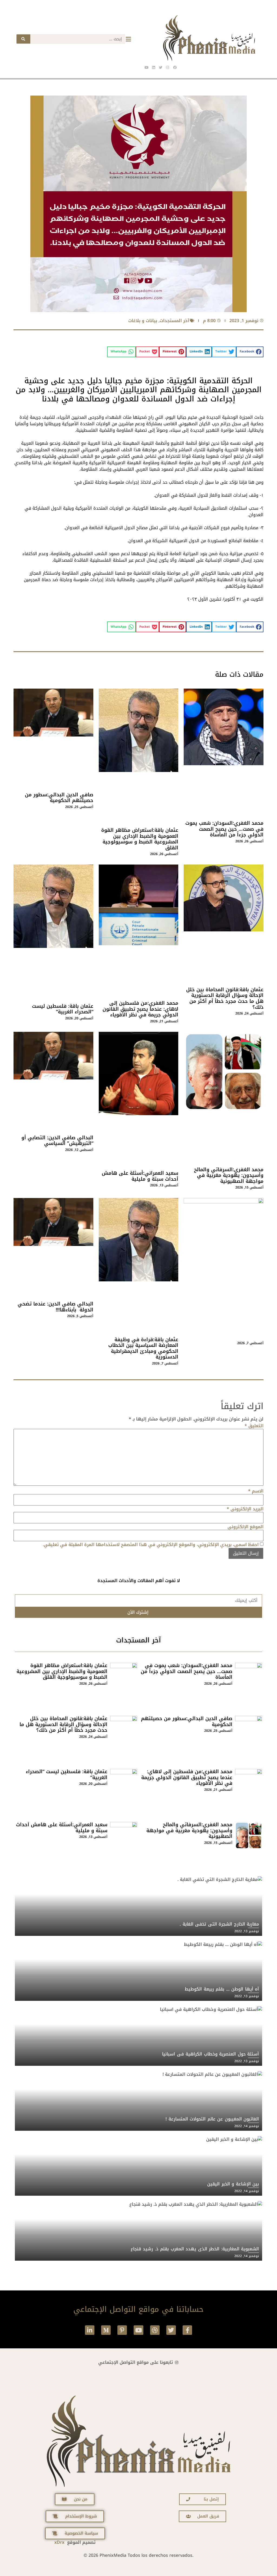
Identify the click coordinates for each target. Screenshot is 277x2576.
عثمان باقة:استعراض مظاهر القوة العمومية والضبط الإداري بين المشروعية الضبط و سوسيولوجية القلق (140, 839)
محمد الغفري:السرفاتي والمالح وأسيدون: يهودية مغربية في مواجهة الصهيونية (229, 1175)
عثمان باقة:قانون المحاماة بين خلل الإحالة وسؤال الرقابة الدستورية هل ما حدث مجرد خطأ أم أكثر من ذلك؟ (225, 998)
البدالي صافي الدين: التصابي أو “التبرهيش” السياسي (57, 1141)
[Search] (23, 39)
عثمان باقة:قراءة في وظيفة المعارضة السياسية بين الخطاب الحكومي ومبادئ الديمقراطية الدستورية (143, 1348)
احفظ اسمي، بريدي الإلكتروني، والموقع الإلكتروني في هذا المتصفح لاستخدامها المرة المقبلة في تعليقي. (151, 1545)
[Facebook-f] (187, 2330)
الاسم (256, 1491)
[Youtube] (138, 2330)
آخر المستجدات (174, 321)
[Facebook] (175, 67)
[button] (250, 352)
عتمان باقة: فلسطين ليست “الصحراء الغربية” (63, 1009)
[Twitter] (171, 2330)
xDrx (59, 2542)
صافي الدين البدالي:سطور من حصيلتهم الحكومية (59, 798)
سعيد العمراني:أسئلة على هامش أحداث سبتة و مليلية (140, 1176)
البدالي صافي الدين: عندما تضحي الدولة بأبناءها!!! (55, 1307)
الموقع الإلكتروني (245, 1527)
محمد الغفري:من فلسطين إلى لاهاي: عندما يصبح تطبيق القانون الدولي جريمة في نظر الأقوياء (140, 1009)
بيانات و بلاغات (143, 321)
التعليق (254, 1426)
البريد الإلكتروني (245, 1509)
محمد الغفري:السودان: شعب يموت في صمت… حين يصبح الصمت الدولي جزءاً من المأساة (224, 829)
